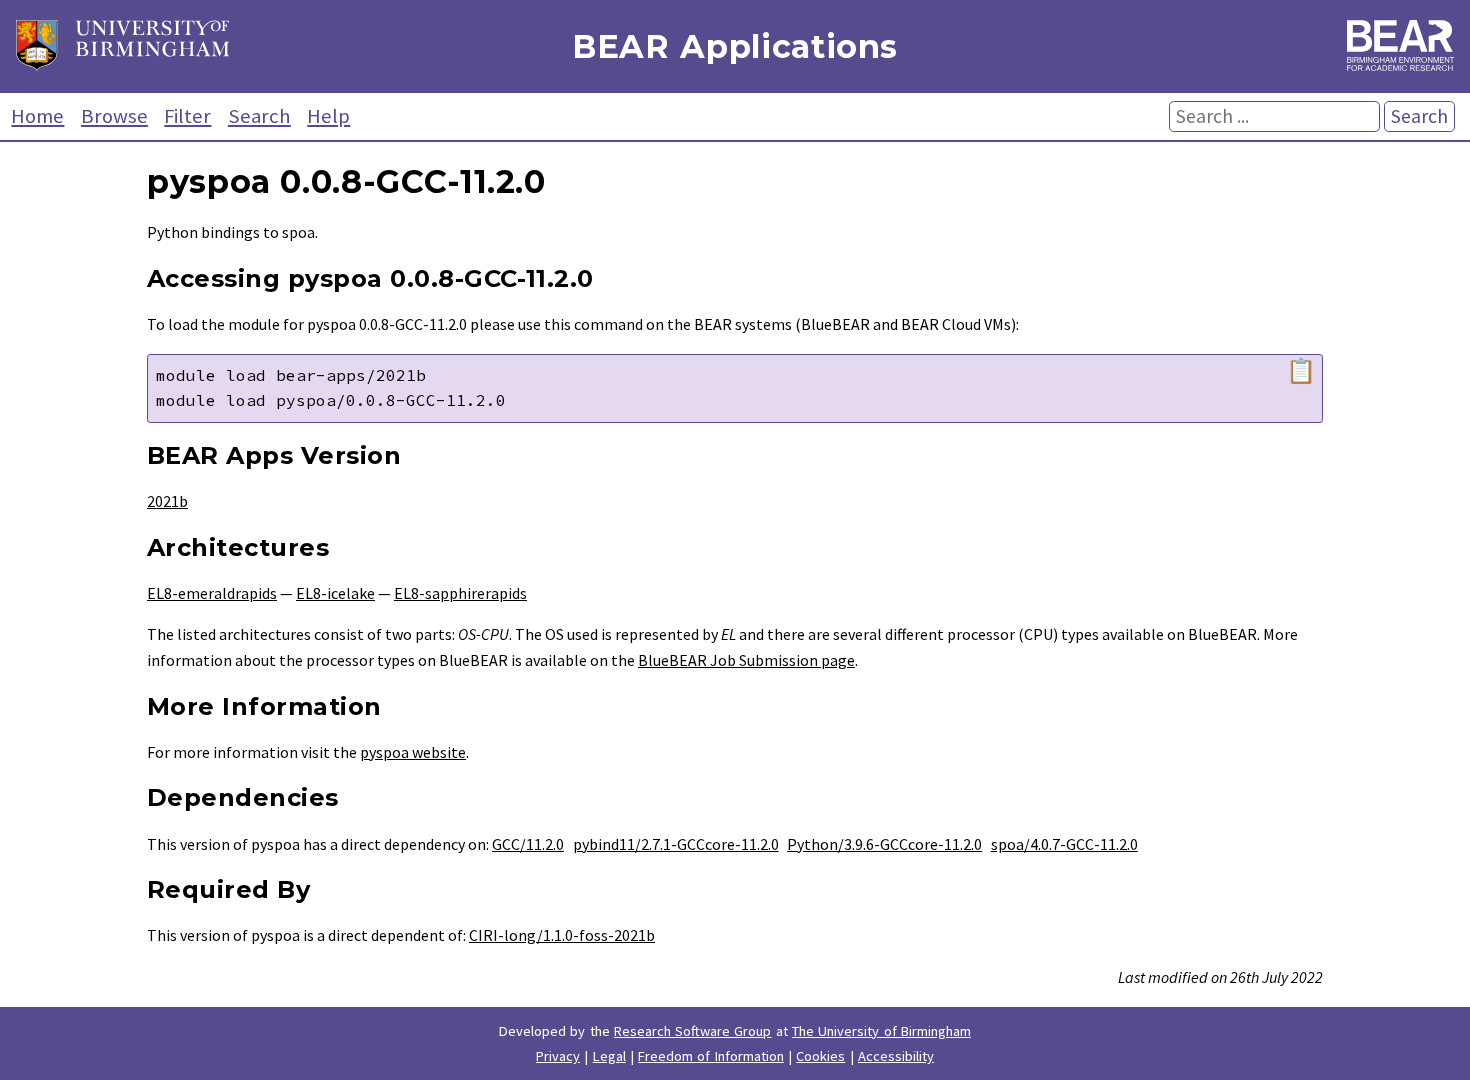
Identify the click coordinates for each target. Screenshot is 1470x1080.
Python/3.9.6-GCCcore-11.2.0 (884, 844)
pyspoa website (413, 752)
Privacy (558, 1056)
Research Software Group (693, 1031)
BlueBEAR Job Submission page (746, 660)
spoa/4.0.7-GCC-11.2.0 (1064, 844)
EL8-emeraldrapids (212, 593)
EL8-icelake (335, 593)
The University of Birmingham (881, 1031)
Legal (609, 1056)
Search (259, 116)
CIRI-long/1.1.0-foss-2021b (562, 935)
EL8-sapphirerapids (460, 593)
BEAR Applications (735, 46)
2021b (167, 501)
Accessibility (896, 1056)
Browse (114, 116)
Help (328, 116)
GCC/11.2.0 (528, 844)
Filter (187, 116)
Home (37, 116)
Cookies (820, 1056)
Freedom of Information (711, 1056)
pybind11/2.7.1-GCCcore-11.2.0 (676, 844)
